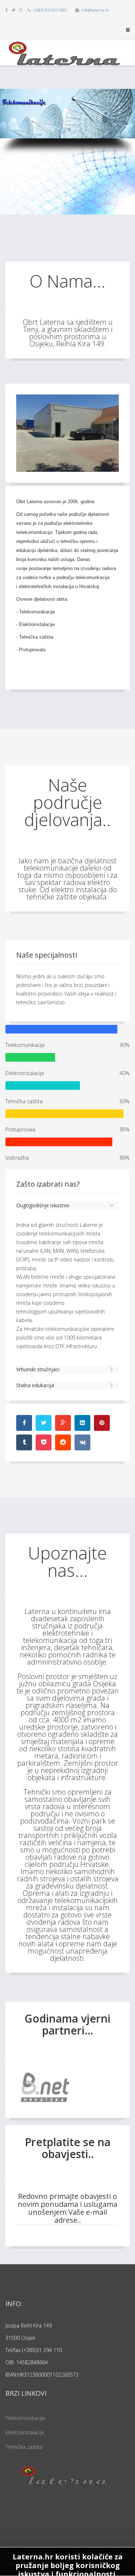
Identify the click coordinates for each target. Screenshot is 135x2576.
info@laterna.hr (95, 10)
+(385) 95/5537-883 (50, 10)
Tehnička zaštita (24, 2447)
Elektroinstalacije (25, 2432)
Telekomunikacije (25, 2418)
